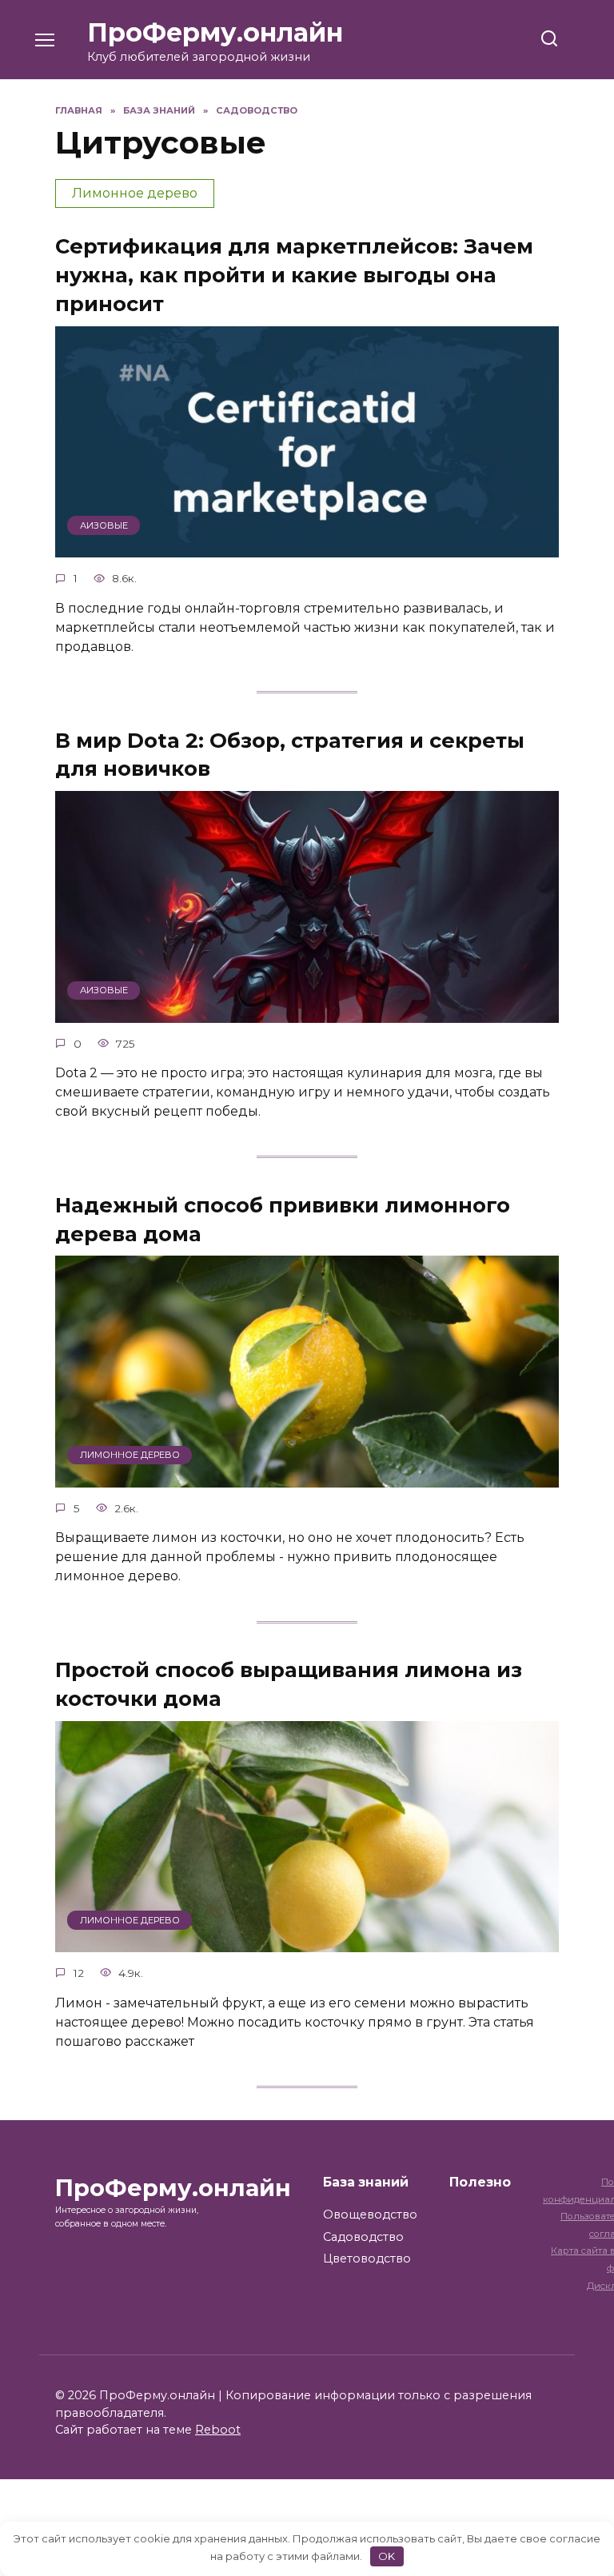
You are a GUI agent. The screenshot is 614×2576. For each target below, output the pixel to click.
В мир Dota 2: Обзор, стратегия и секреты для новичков (290, 754)
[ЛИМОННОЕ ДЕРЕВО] (307, 1478)
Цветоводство (367, 2258)
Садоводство (363, 2237)
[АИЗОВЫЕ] (307, 547)
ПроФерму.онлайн (215, 32)
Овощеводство (370, 2215)
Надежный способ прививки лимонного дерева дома (283, 1218)
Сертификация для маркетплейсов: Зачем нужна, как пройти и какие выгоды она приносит (294, 275)
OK (387, 2556)
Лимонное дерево (135, 193)
